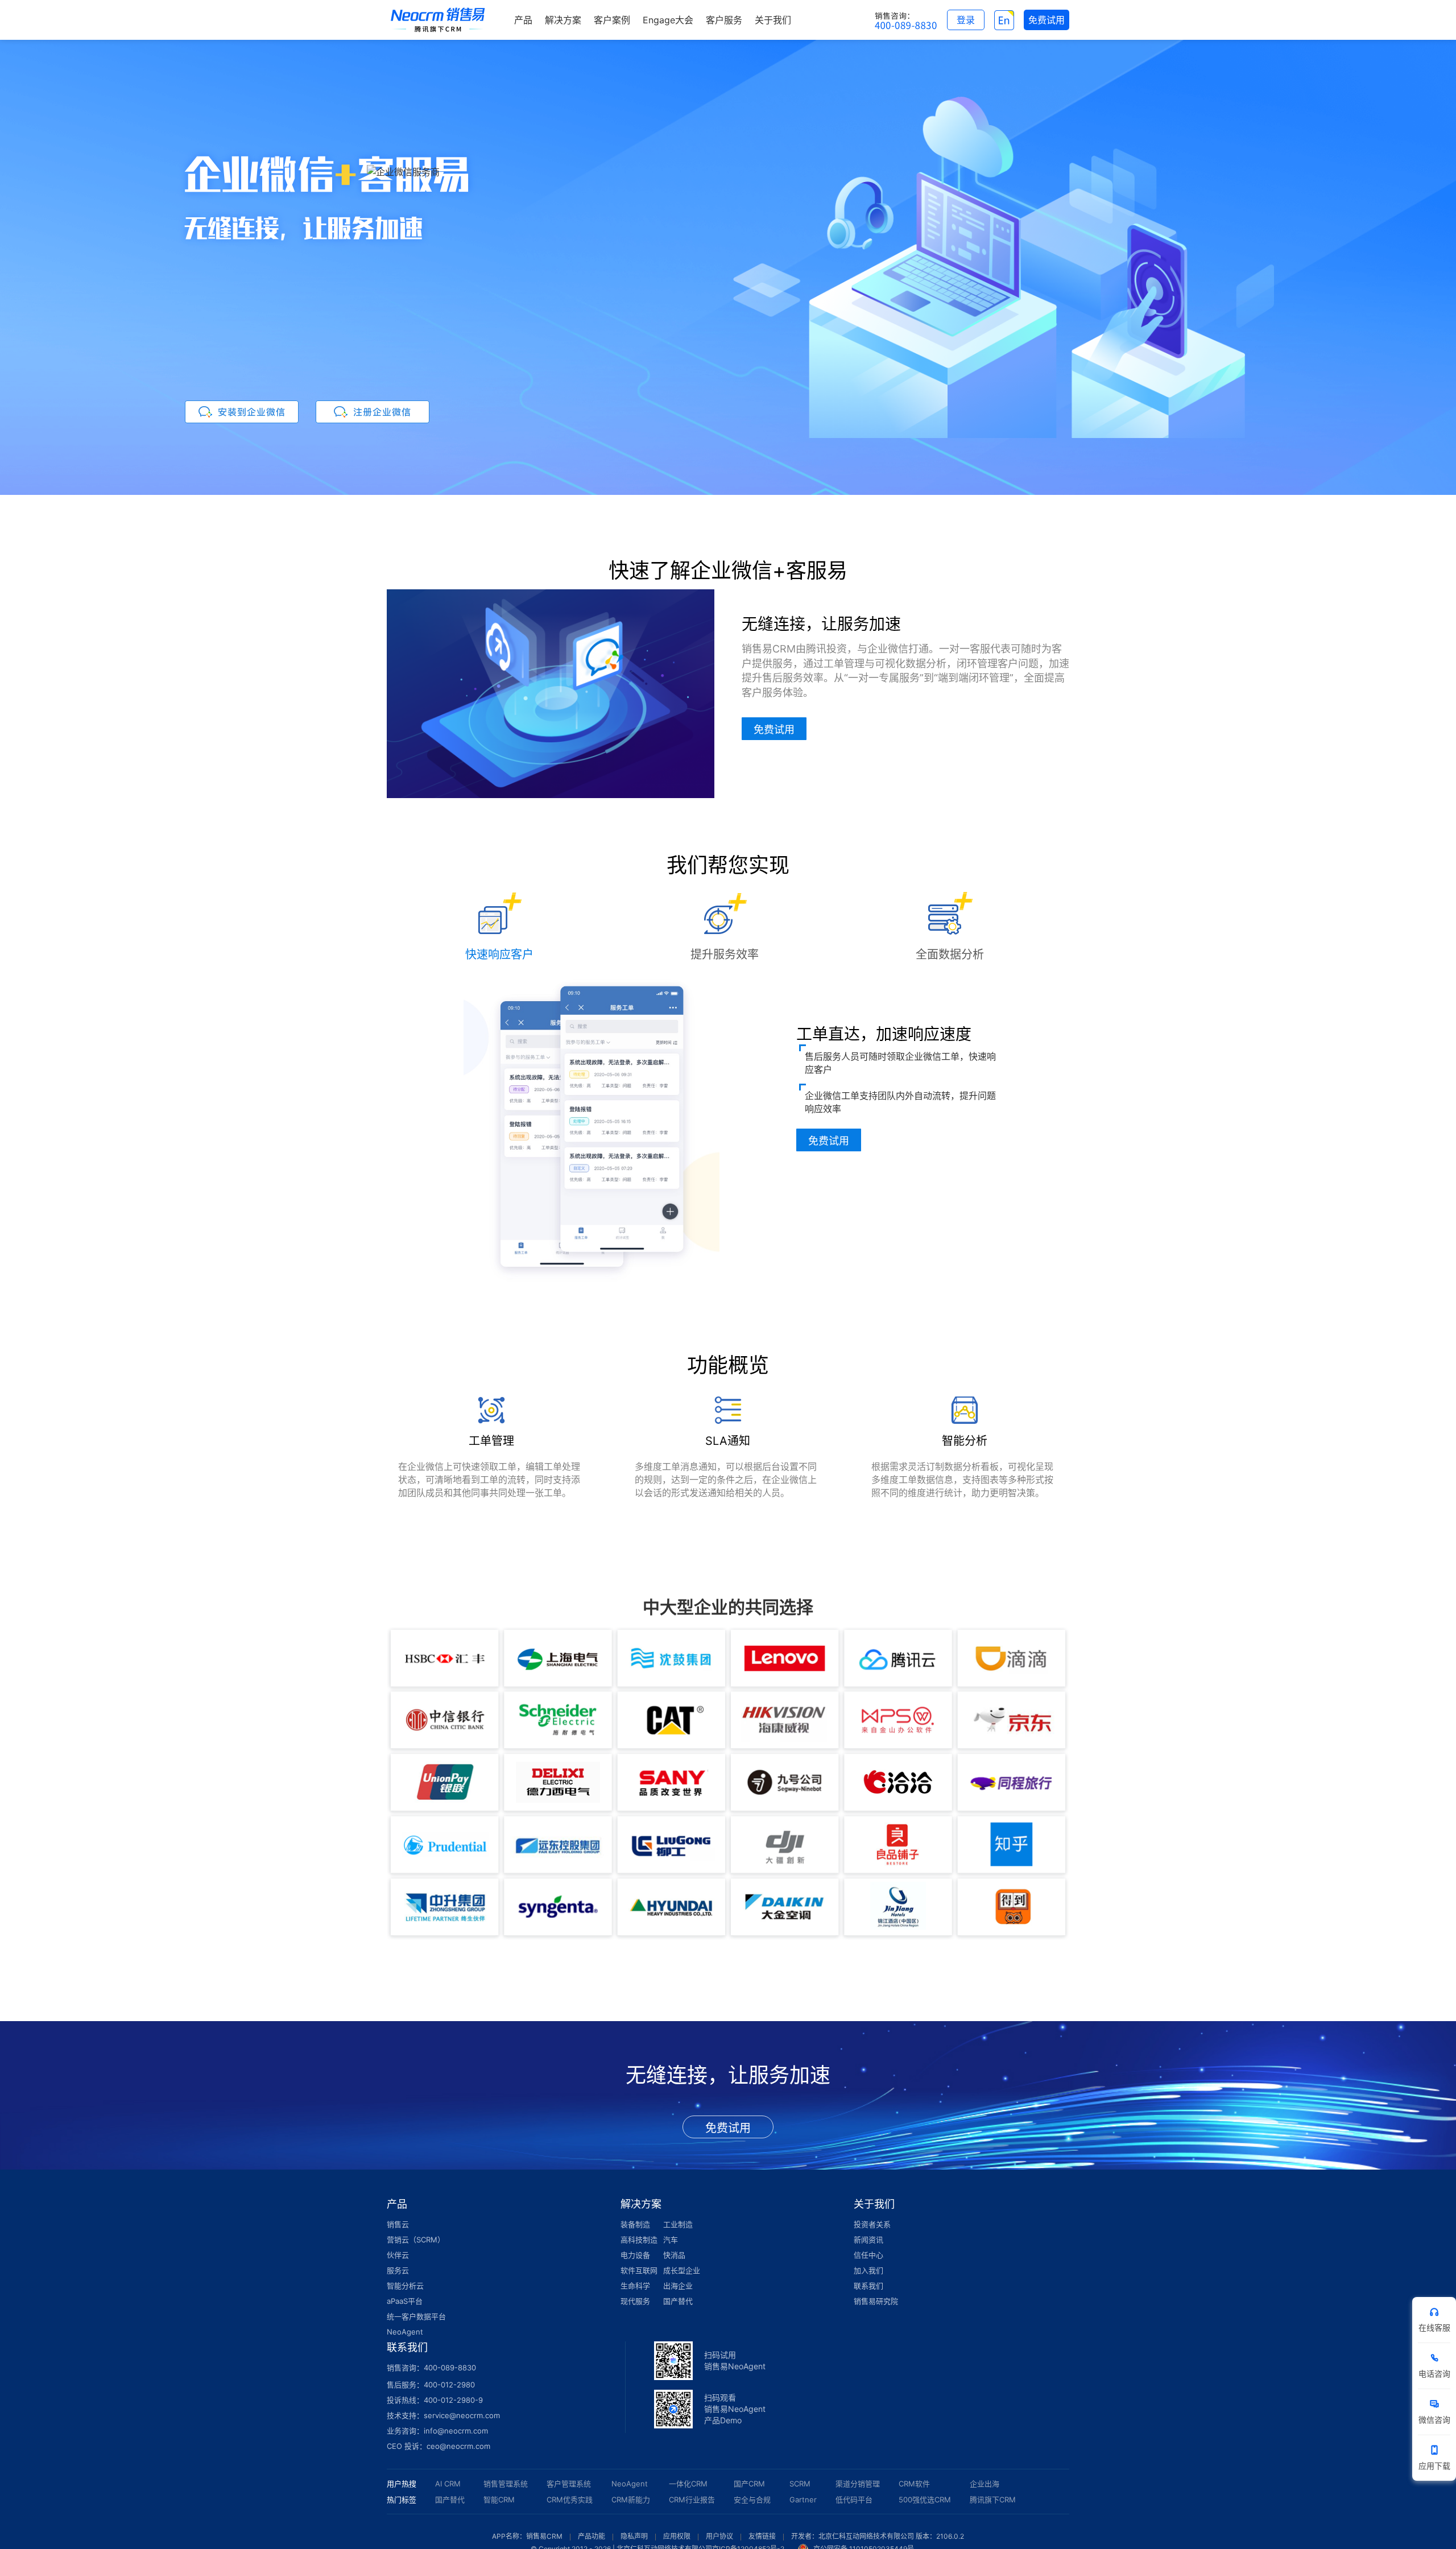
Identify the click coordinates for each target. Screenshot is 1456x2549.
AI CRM (448, 2484)
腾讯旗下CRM (993, 2500)
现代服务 (635, 2301)
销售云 (398, 2224)
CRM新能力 (631, 2500)
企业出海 (985, 2484)
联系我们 (868, 2286)
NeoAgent (405, 2332)
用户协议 (719, 2536)
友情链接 (762, 2536)
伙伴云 (398, 2255)
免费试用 (774, 729)
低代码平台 (854, 2500)
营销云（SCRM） (416, 2240)
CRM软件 (914, 2484)
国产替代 (678, 2301)
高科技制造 (639, 2240)
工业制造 (678, 2224)
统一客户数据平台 (416, 2316)
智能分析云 (405, 2286)
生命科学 (635, 2286)
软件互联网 (639, 2270)
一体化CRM (688, 2484)
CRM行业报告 (692, 2500)
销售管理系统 (506, 2484)
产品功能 (591, 2536)
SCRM (800, 2484)
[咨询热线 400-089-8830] (906, 20)
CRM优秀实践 (570, 2500)
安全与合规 (752, 2500)
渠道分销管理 (858, 2484)
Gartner (803, 2500)
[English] (1004, 20)
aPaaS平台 (405, 2301)
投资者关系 (872, 2224)
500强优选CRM (925, 2500)
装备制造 (635, 2224)
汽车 (671, 2240)
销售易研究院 (876, 2301)
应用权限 (677, 2536)
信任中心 (868, 2255)
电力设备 (635, 2255)
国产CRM (749, 2484)
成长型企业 (682, 2270)
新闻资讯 (868, 2240)
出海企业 (678, 2286)
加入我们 (868, 2270)
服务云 (398, 2270)
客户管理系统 (569, 2484)
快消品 (674, 2255)
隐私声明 (634, 2536)
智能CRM (499, 2500)
